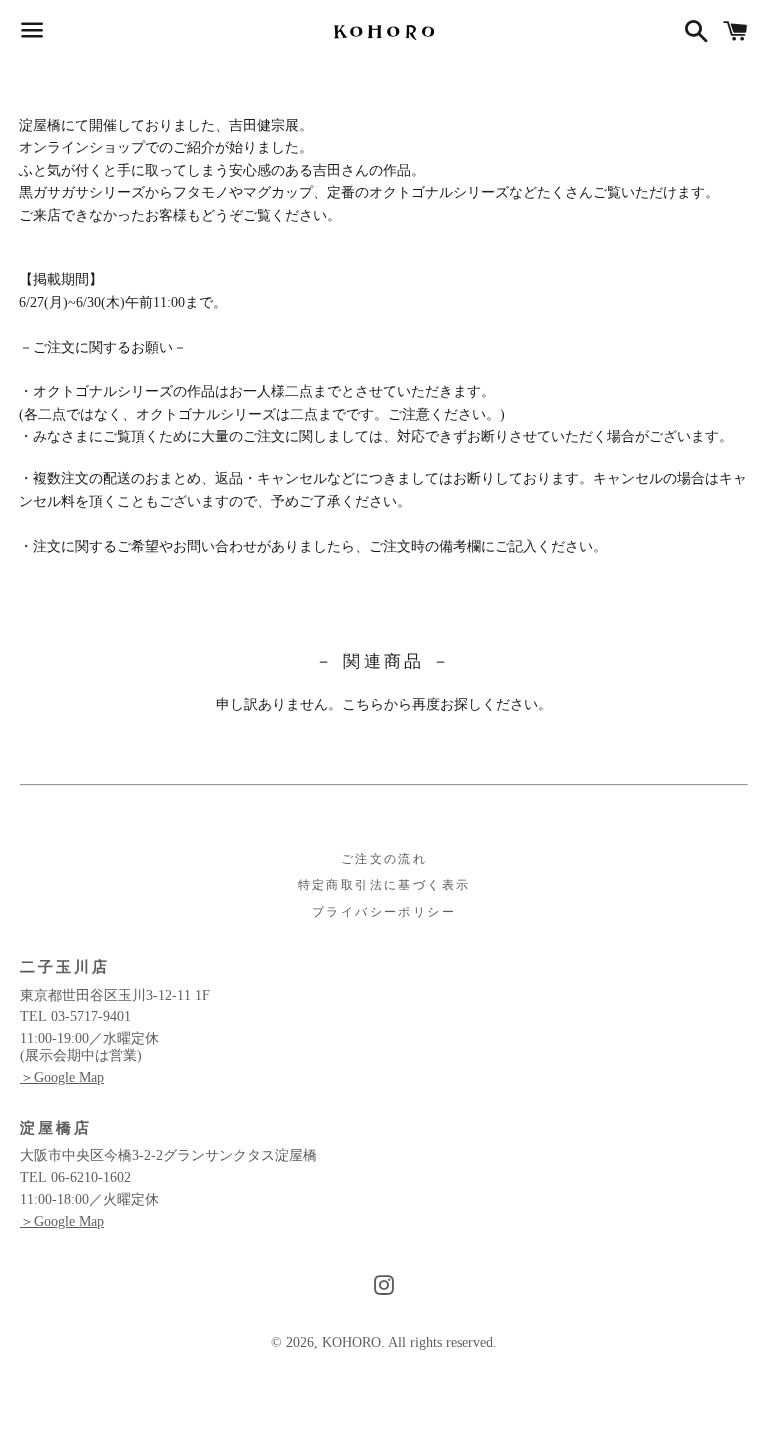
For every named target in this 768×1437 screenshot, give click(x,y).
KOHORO (351, 1342)
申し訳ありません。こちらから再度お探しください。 (384, 704)
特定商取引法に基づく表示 (384, 885)
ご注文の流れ (384, 859)
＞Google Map (62, 1077)
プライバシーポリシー (384, 912)
